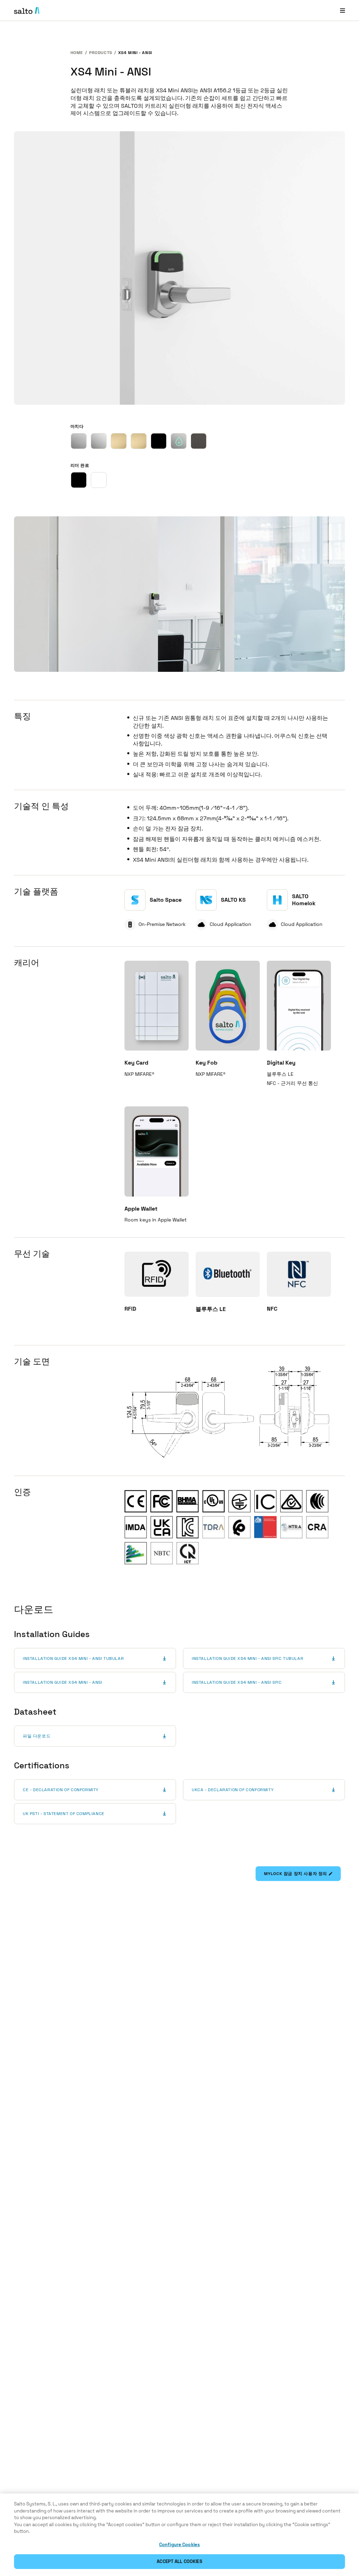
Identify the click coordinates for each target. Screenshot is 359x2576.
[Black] (79, 480)
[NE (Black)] (159, 441)
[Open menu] (343, 10)
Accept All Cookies (179, 2561)
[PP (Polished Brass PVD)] (139, 441)
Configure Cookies (179, 2545)
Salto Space (166, 900)
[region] (179, 2535)
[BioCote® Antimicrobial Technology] (179, 441)
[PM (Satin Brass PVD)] (119, 441)
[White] (99, 480)
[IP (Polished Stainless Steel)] (99, 441)
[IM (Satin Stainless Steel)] (79, 441)
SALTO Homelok (304, 900)
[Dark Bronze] (199, 441)
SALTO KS (233, 900)
